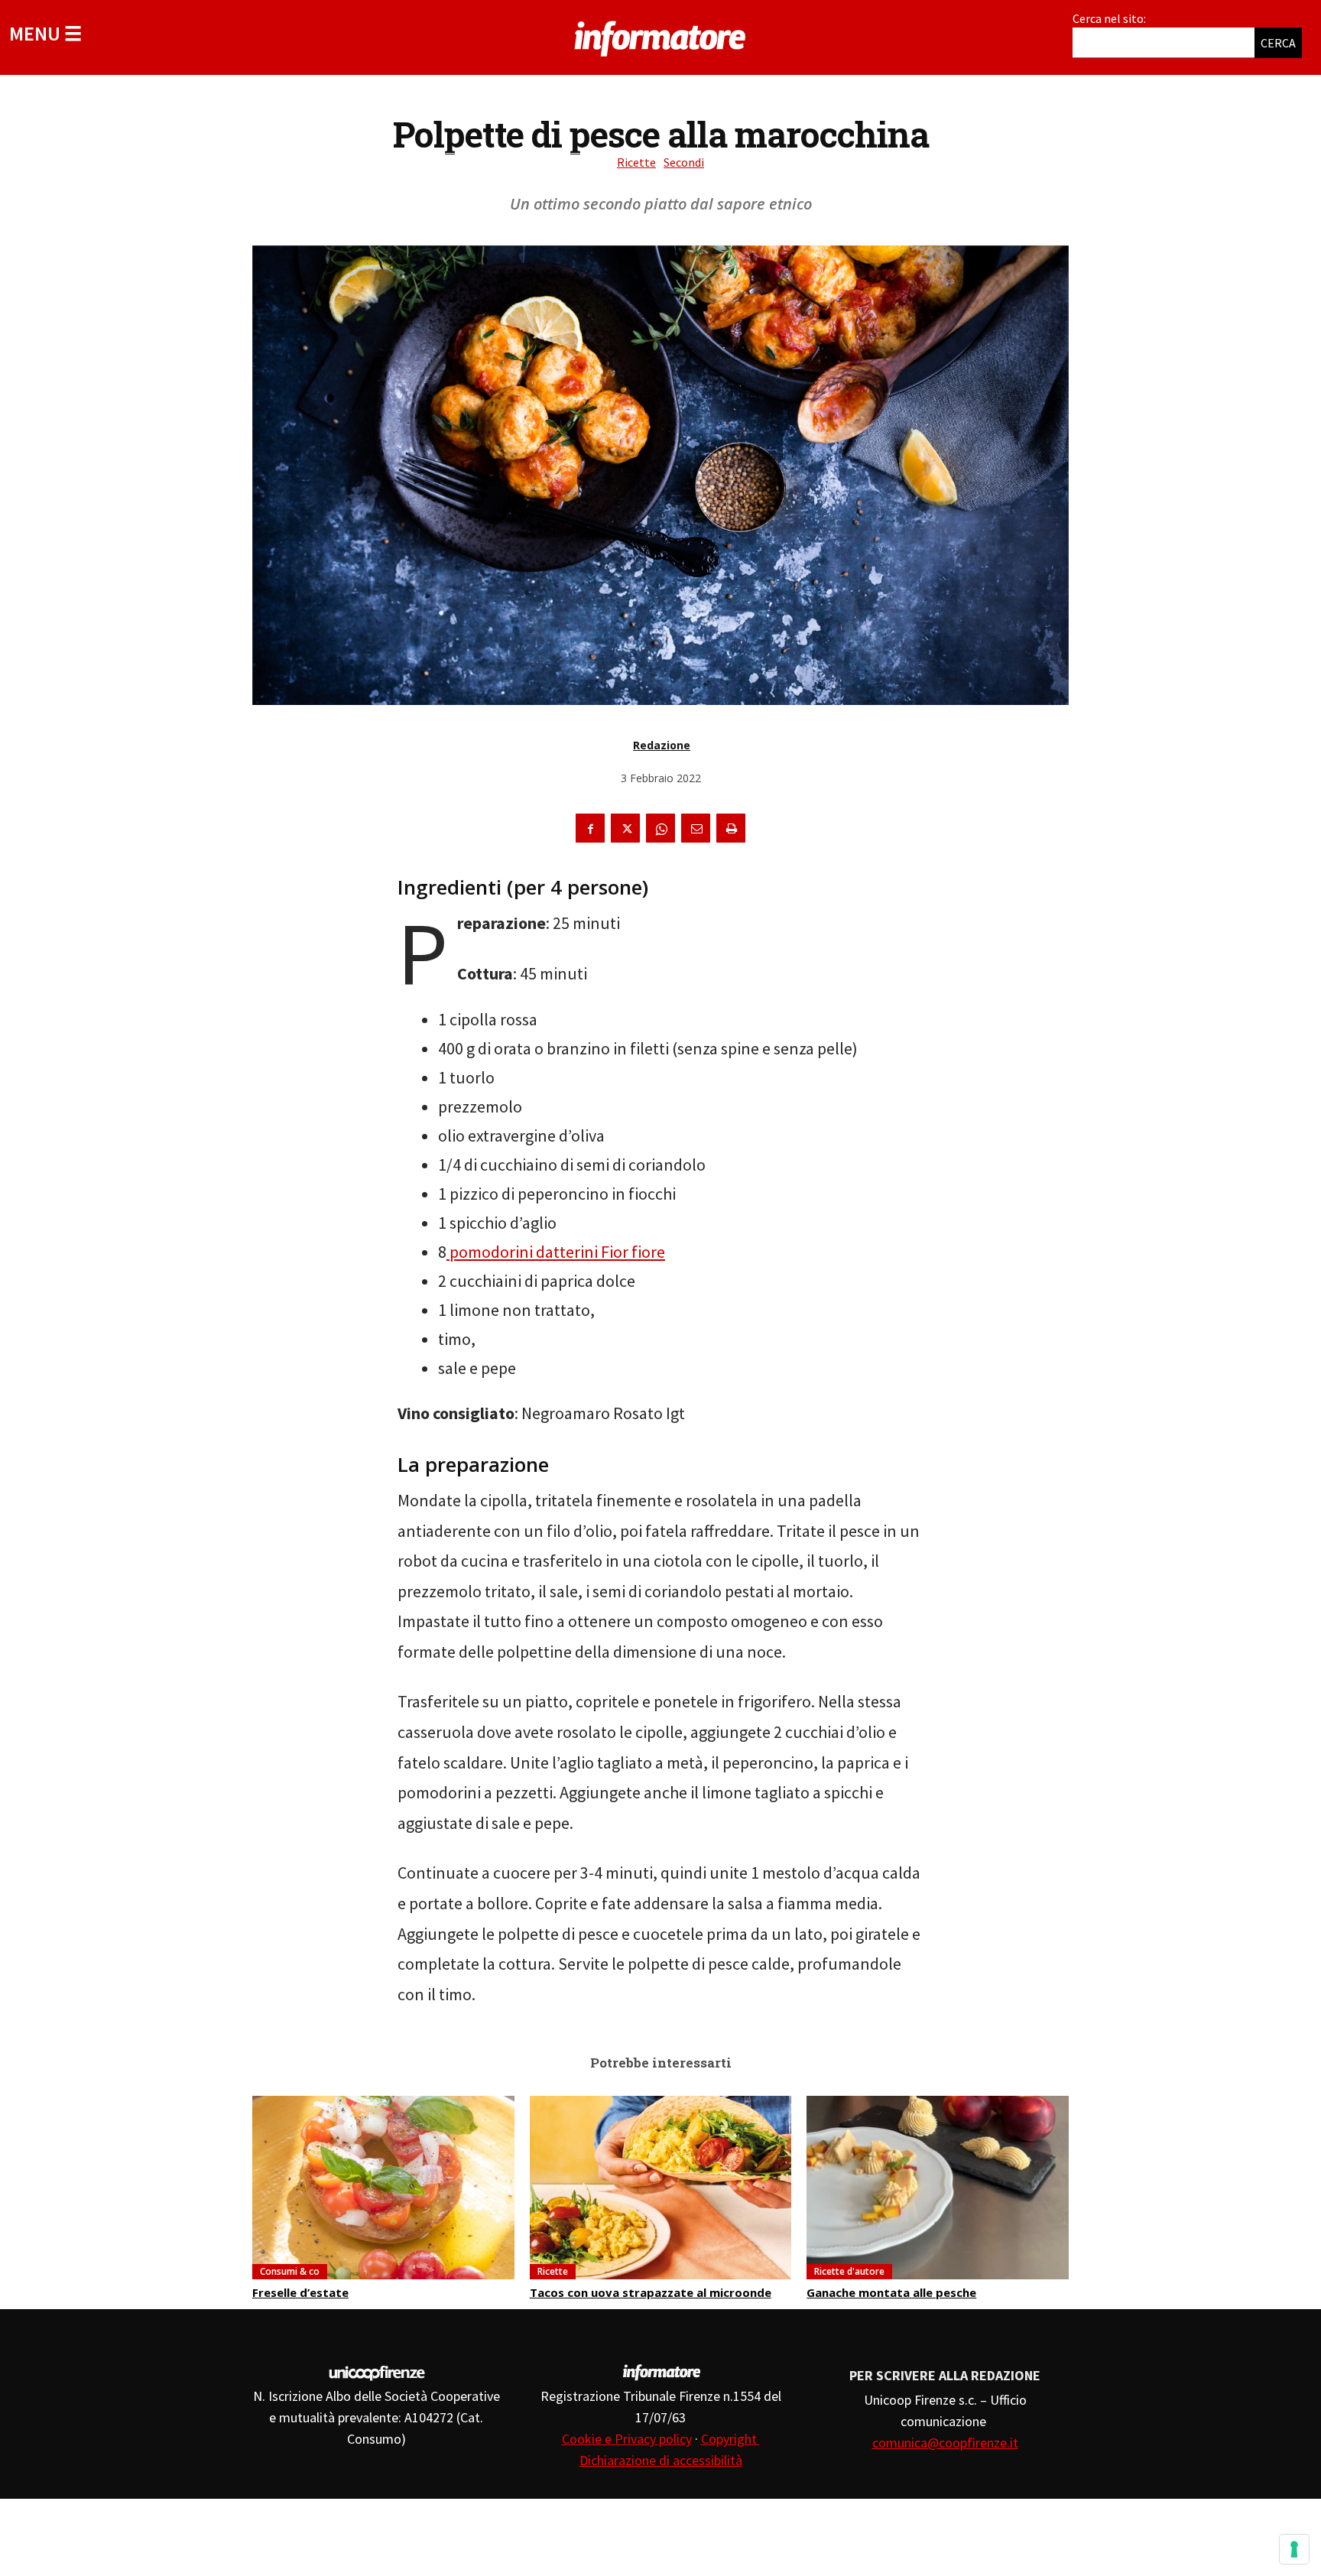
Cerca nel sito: (1109, 18)
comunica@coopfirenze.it (945, 2443)
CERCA (1278, 43)
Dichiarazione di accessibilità (661, 2460)
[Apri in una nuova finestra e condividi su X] (625, 828)
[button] (45, 33)
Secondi (684, 162)
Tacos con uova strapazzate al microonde (651, 2292)
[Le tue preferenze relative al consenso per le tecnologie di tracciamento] (1294, 2549)
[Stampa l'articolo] (731, 828)
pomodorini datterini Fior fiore (556, 1252)
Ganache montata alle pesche (891, 2292)
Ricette (636, 162)
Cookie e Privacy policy (627, 2439)
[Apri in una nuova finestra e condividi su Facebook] (590, 828)
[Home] (660, 36)
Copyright (730, 2439)
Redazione (662, 745)
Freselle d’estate (300, 2292)
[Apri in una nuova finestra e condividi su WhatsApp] (660, 828)
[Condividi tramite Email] (696, 828)
